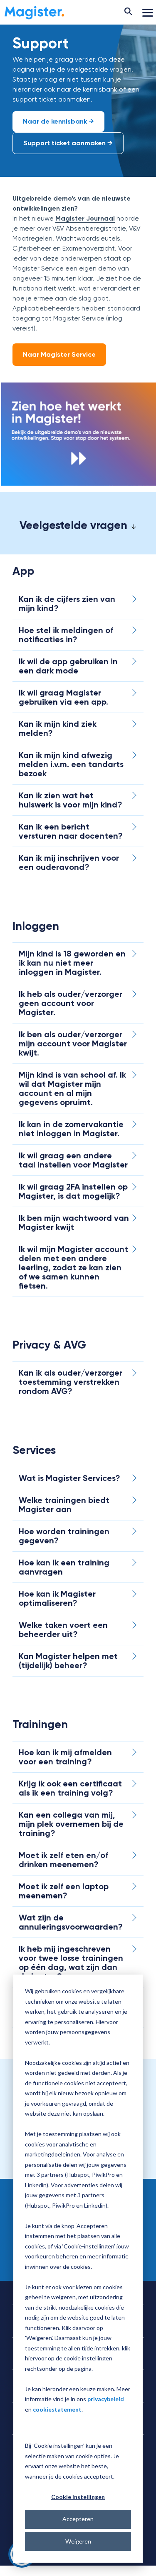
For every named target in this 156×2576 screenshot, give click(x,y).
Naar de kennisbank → (58, 121)
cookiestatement (57, 2409)
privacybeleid (106, 2399)
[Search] (128, 12)
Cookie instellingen (78, 2497)
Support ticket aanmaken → (68, 143)
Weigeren (78, 2541)
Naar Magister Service (59, 354)
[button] (148, 12)
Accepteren (78, 2519)
